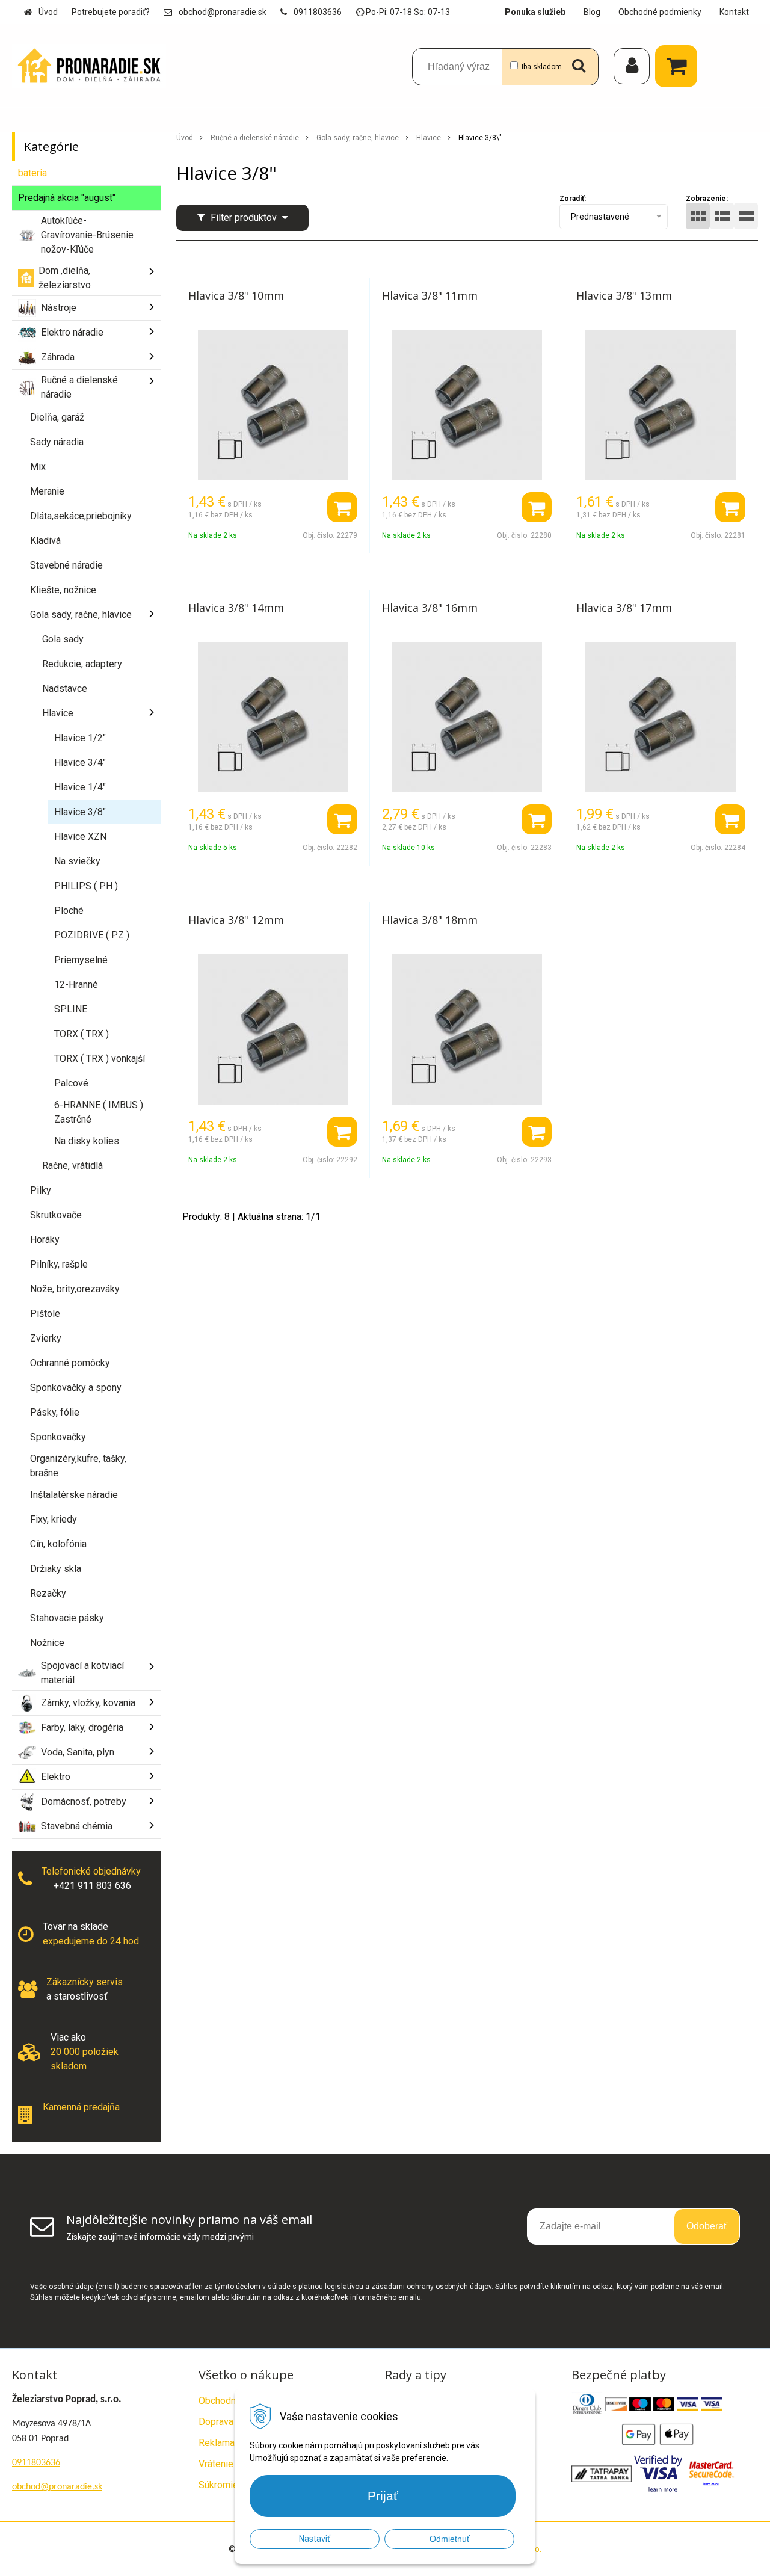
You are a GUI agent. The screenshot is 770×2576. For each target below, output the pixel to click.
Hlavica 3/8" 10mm (236, 295)
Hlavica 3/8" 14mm (236, 608)
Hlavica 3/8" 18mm (430, 920)
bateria (32, 173)
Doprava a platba (234, 2422)
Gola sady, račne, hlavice (358, 138)
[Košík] (679, 66)
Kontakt (734, 12)
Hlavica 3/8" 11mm (430, 295)
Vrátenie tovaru (230, 2464)
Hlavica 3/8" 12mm (236, 920)
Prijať (383, 2496)
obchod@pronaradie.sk (223, 12)
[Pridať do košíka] (342, 507)
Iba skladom (542, 67)
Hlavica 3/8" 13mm (624, 295)
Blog (592, 12)
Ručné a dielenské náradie (255, 138)
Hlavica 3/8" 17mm (624, 608)
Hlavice (429, 138)
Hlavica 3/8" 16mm (430, 608)
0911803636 (318, 12)
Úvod (48, 12)
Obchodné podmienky (660, 12)
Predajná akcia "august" (67, 198)
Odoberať (707, 2226)
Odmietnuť (450, 2539)
